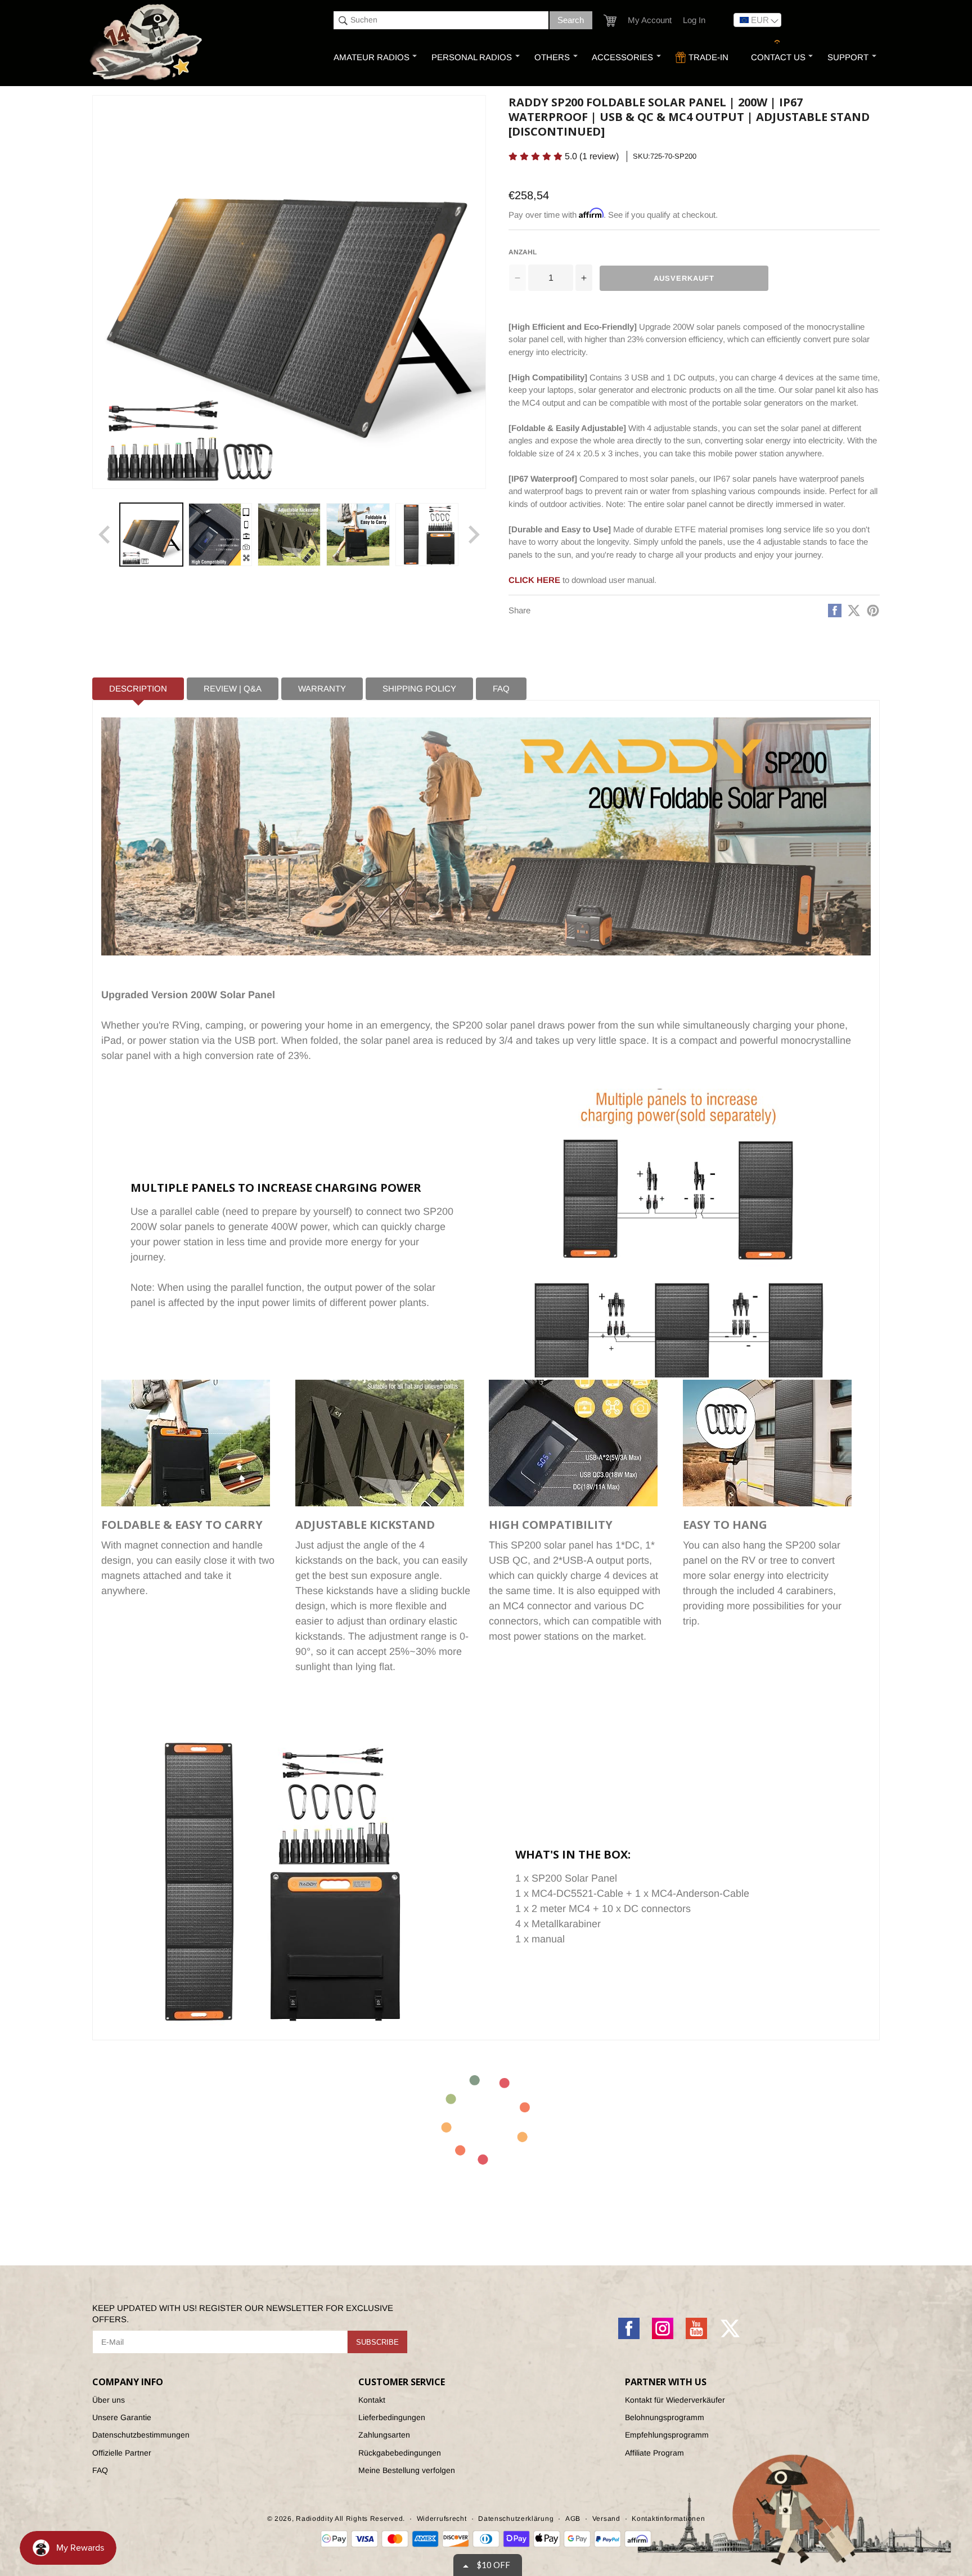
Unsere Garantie (122, 2417)
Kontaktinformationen (668, 2519)
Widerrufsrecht (442, 2519)
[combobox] (441, 20)
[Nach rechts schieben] (474, 535)
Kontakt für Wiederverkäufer (675, 2400)
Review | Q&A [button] (233, 688)
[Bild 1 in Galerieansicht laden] (151, 535)
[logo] (147, 43)
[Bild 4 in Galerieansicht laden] (358, 535)
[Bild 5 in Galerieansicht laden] (427, 535)
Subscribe (377, 2342)
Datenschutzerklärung (516, 2519)
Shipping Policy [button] (419, 688)
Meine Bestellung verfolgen (407, 2470)
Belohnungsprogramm (665, 2417)
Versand (606, 2519)
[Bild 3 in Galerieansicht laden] (289, 535)
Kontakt (372, 2400)
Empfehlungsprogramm (667, 2435)
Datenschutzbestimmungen (141, 2435)
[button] (610, 21)
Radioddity (314, 2519)
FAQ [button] (501, 688)
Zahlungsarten (384, 2435)
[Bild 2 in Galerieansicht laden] (220, 535)
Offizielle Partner (122, 2453)
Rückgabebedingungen (400, 2453)
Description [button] (138, 688)
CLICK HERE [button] (534, 580)
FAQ (100, 2470)
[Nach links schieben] (105, 535)
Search (571, 20)
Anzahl (523, 252)
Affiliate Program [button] (654, 2453)
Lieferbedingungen (392, 2417)
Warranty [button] (322, 688)
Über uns (109, 2400)
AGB (573, 2519)
